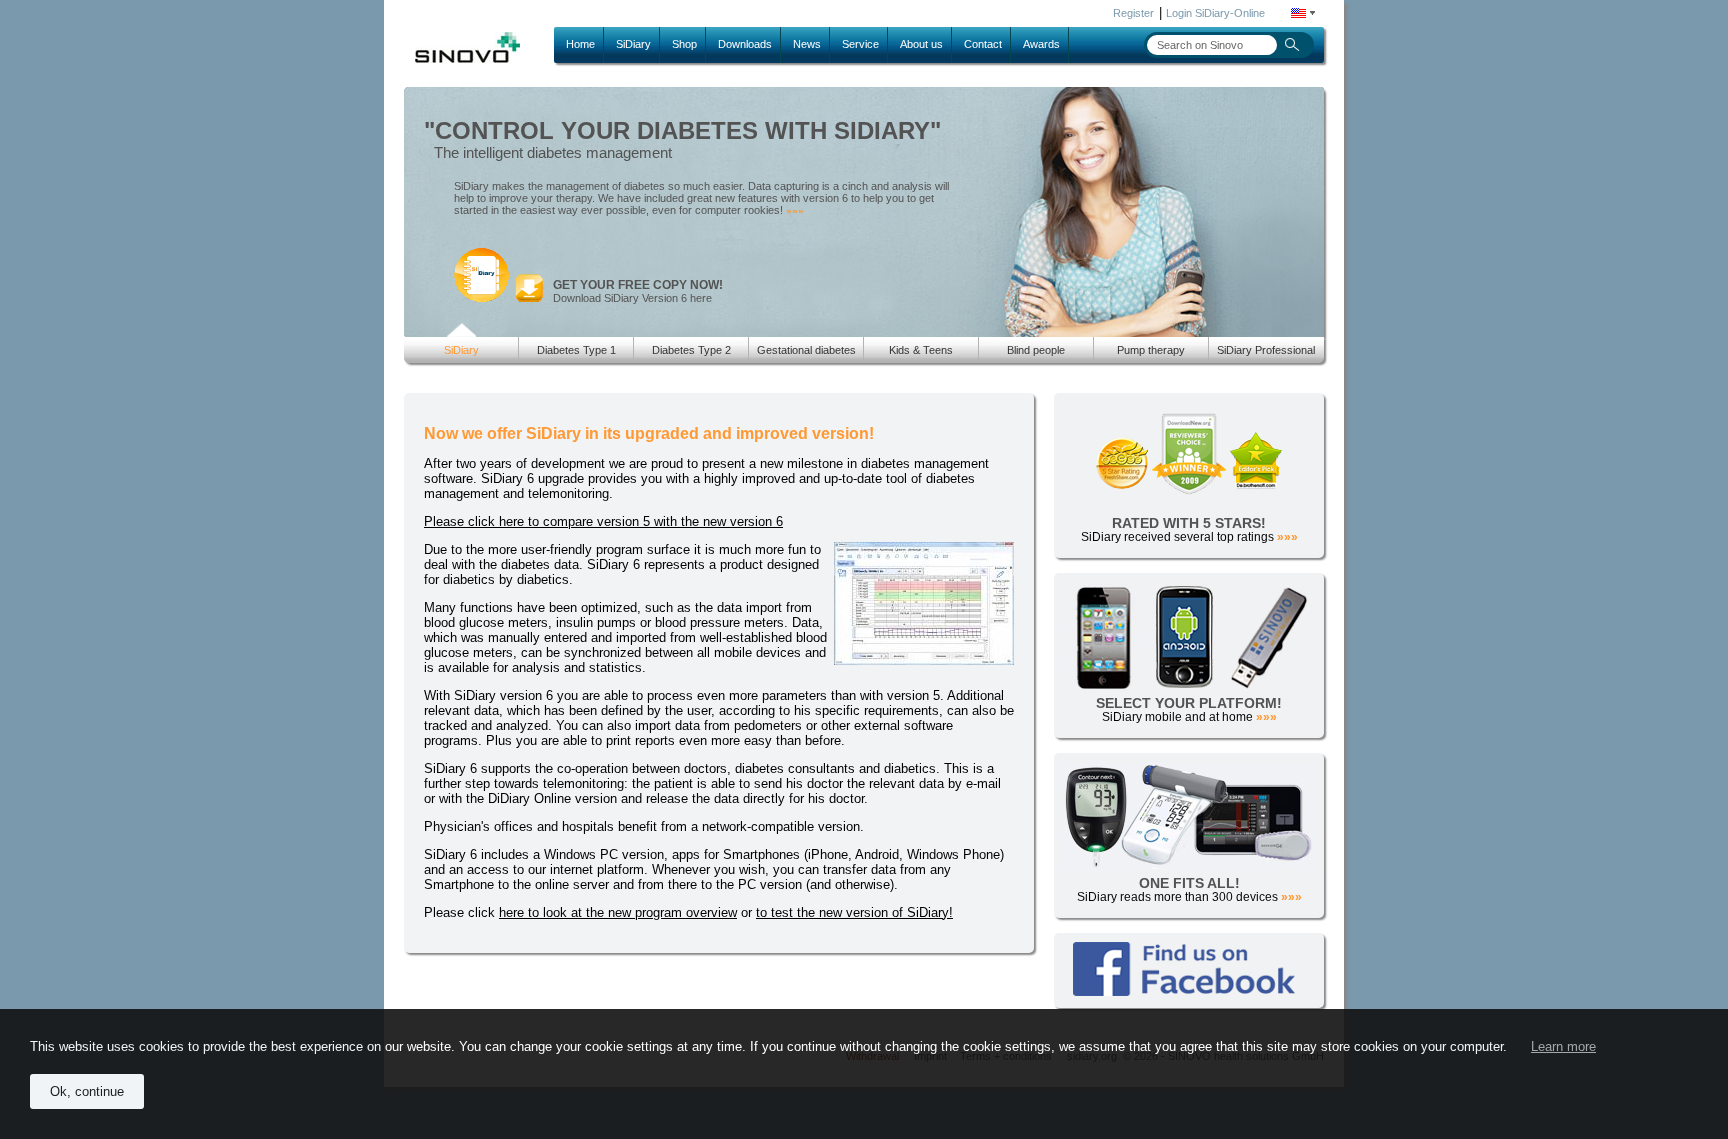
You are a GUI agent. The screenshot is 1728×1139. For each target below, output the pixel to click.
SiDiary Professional (1266, 350)
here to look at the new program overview (618, 912)
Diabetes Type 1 (576, 350)
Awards (1041, 44)
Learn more (1563, 1046)
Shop (684, 44)
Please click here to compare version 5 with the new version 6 (603, 521)
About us (921, 44)
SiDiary (633, 44)
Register (1133, 13)
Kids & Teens (921, 350)
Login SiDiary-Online (1215, 13)
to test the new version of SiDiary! (854, 912)
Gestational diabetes (806, 350)
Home (580, 44)
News (807, 44)
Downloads (745, 44)
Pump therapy (1151, 350)
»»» (795, 210)
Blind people (1036, 350)
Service (860, 44)
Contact (983, 44)
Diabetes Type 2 (691, 350)
